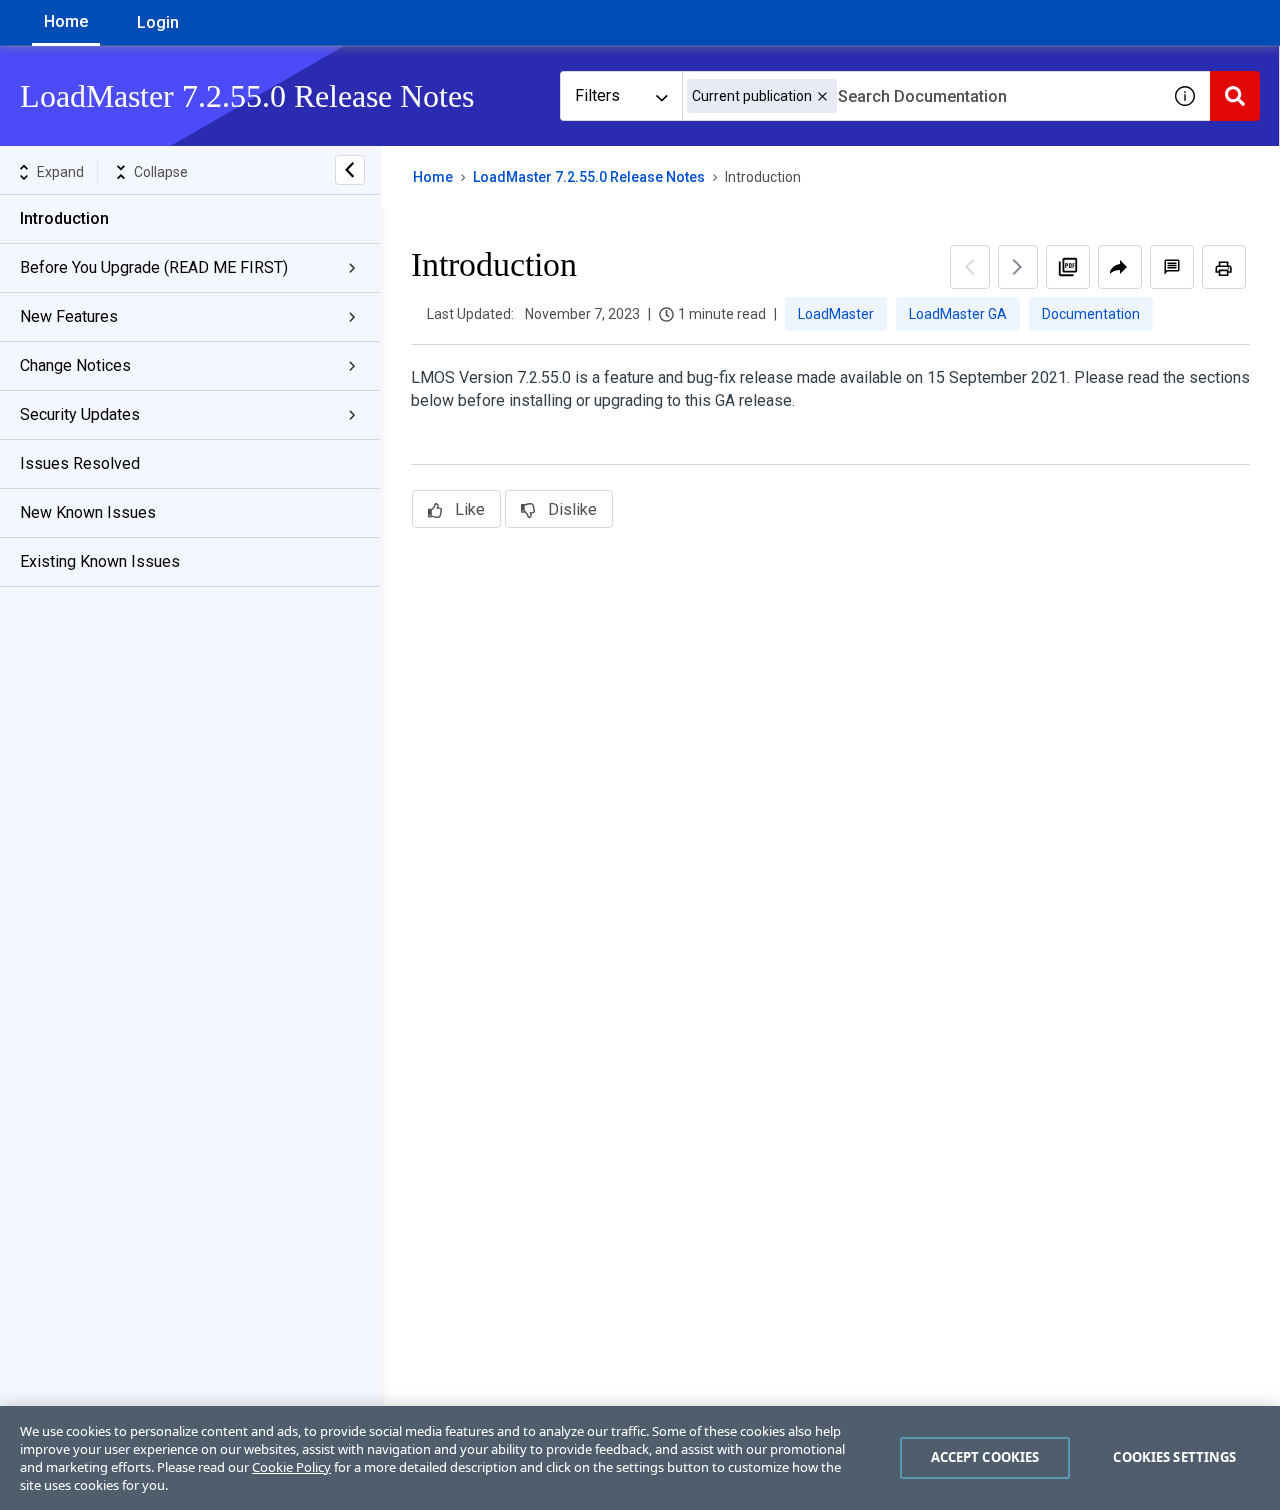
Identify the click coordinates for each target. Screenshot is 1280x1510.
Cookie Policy (291, 1467)
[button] (822, 96)
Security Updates (80, 414)
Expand (60, 172)
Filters (597, 95)
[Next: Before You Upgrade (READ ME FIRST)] (1018, 267)
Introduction (64, 218)
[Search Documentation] (1235, 96)
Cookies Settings (1174, 1457)
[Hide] (350, 170)
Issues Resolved (80, 463)
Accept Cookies (985, 1457)
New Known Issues (88, 512)
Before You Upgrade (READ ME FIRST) (154, 267)
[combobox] (921, 96)
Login (158, 22)
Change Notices (75, 365)
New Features (69, 316)
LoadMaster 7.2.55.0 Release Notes (589, 177)
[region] (640, 1458)
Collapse (161, 172)
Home (66, 21)
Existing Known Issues (100, 561)
